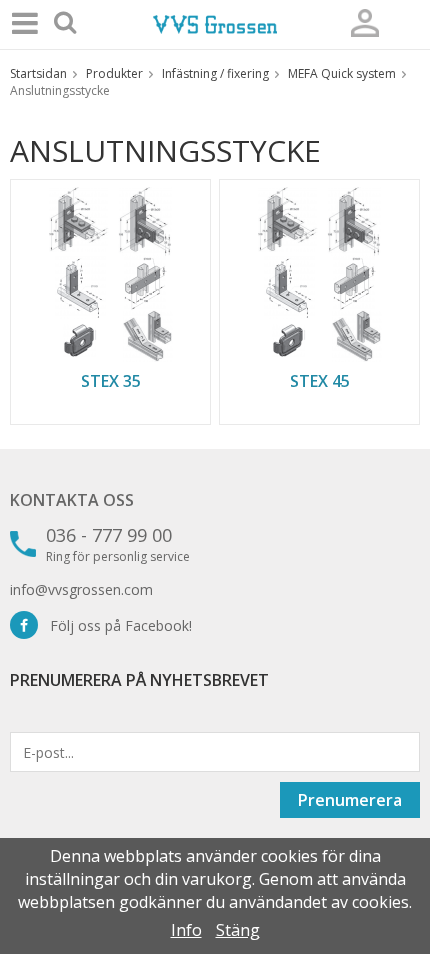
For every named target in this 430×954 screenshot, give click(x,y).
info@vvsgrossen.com (81, 589)
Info (186, 930)
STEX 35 (111, 381)
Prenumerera (350, 800)
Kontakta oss (72, 500)
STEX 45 (320, 381)
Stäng (238, 930)
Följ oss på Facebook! (115, 625)
